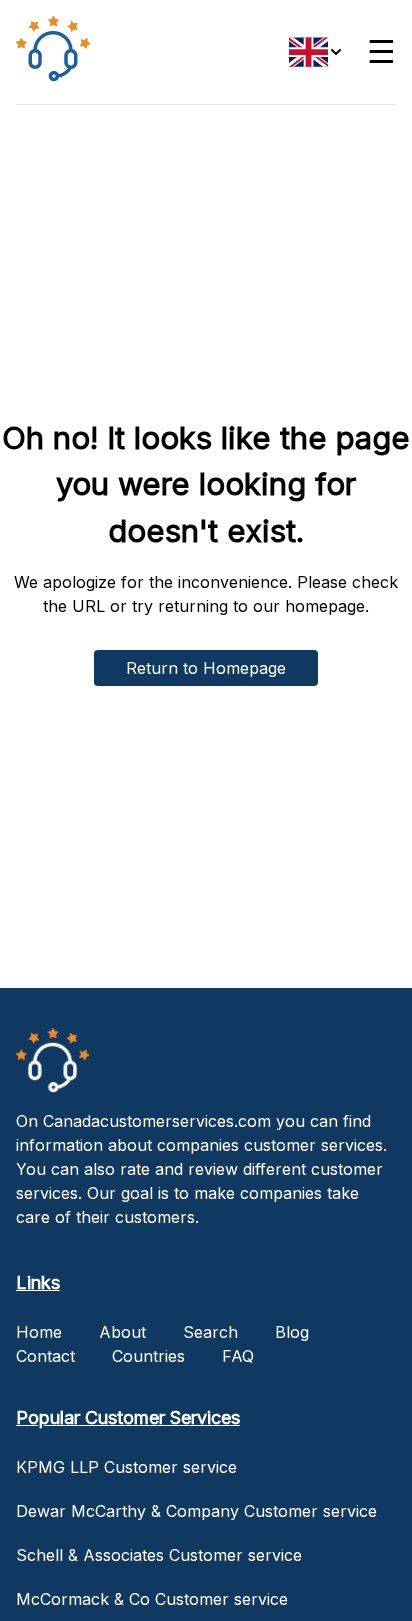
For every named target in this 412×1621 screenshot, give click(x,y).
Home (39, 1332)
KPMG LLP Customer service (126, 1467)
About (122, 1332)
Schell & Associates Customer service (159, 1555)
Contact (45, 1356)
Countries (148, 1356)
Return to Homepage (206, 668)
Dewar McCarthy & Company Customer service (196, 1511)
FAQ (238, 1356)
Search (210, 1332)
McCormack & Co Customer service (152, 1599)
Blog (292, 1332)
